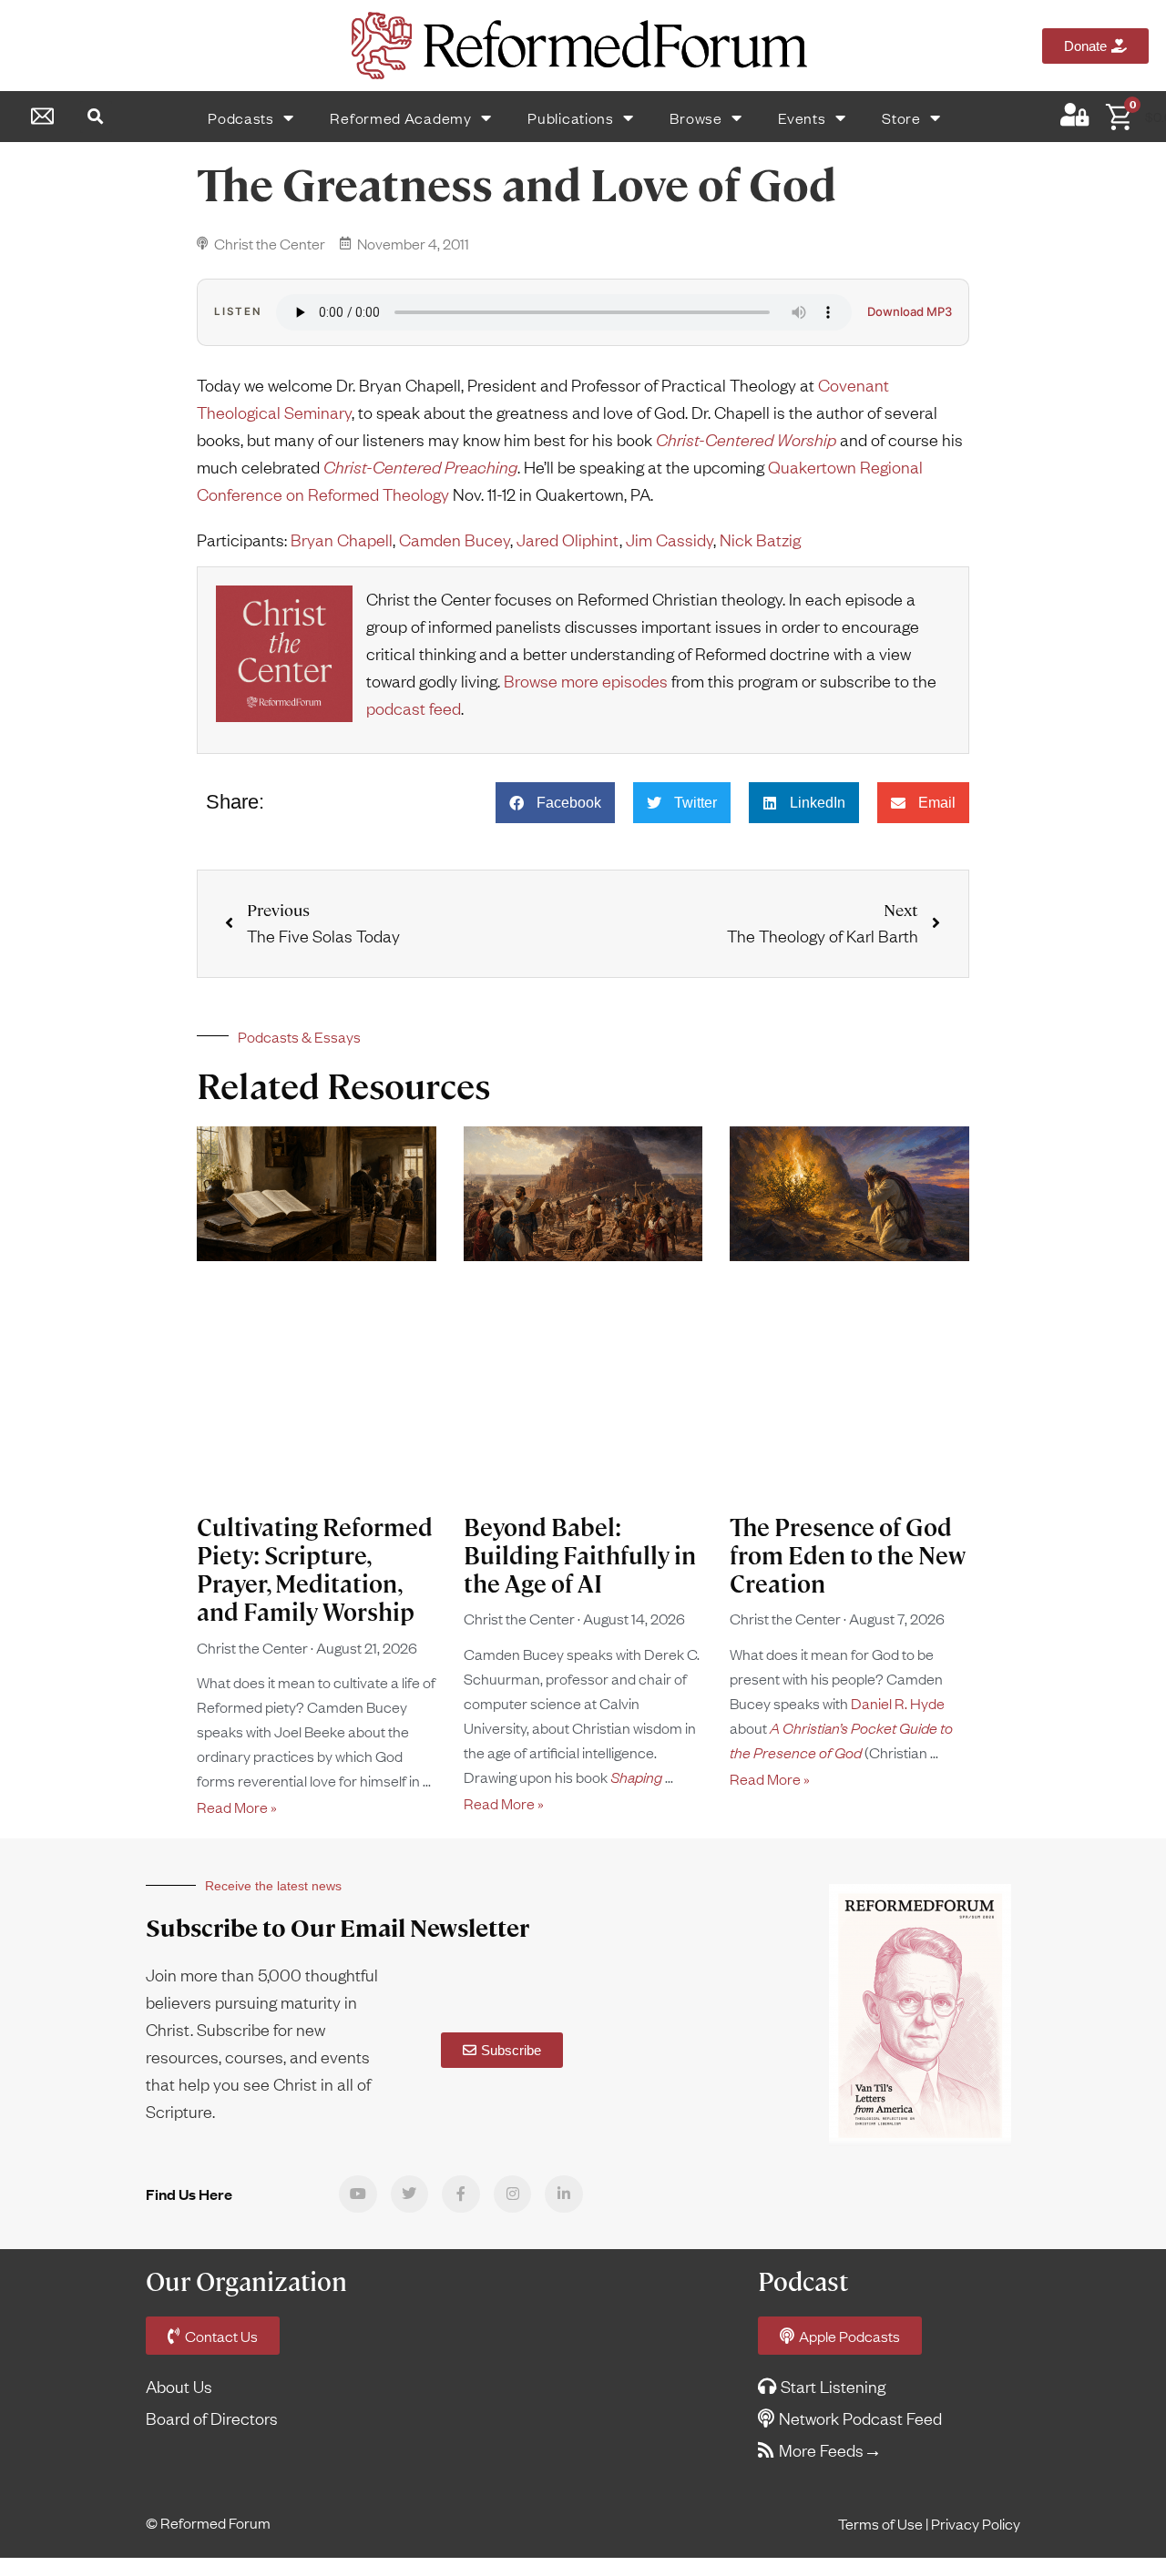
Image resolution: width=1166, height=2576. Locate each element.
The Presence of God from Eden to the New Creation (848, 1556)
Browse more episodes (586, 681)
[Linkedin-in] (564, 2194)
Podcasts (241, 117)
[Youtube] (358, 2194)
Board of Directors (212, 2418)
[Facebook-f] (461, 2194)
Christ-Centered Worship (746, 439)
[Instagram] (513, 2194)
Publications (570, 117)
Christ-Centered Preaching (420, 467)
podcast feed (414, 708)
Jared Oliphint (568, 540)
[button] (96, 117)
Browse (696, 117)
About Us (179, 2386)
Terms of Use (880, 2523)
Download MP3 (910, 312)
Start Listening (833, 2386)
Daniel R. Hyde (898, 1703)
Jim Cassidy (670, 540)
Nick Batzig (760, 540)
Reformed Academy (400, 117)
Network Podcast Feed (860, 2418)
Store (901, 117)
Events (802, 117)
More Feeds (821, 2450)
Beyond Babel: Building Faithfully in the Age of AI (580, 1556)
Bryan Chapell (342, 540)
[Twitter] (410, 2194)
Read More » (237, 1807)
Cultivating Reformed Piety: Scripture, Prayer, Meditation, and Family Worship (315, 1571)
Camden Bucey (455, 540)
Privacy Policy (976, 2523)
